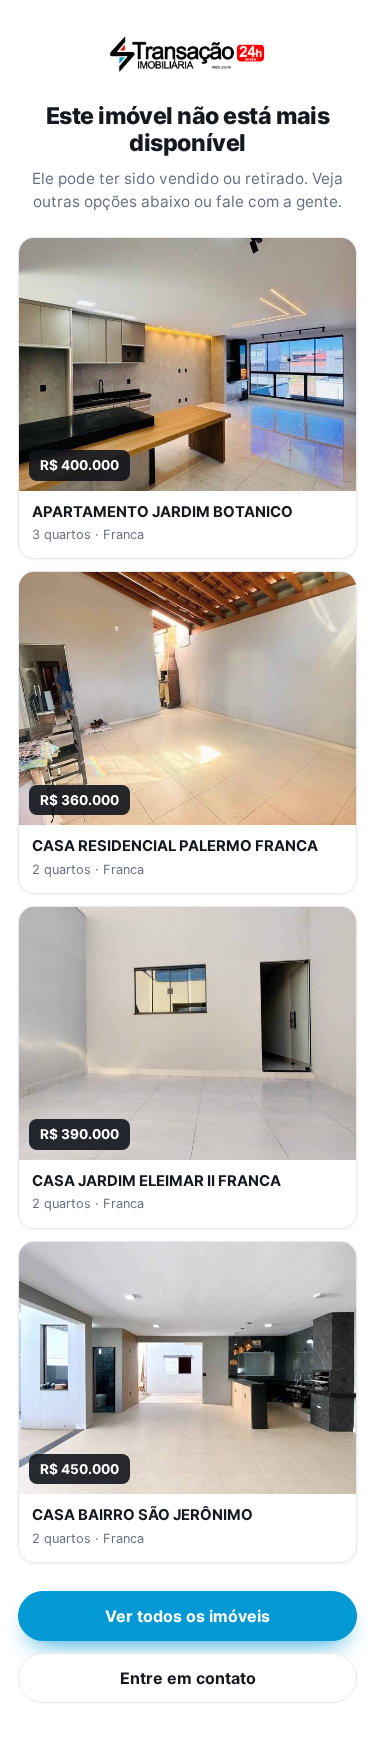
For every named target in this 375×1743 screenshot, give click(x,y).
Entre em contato (188, 1678)
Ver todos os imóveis (187, 1616)
